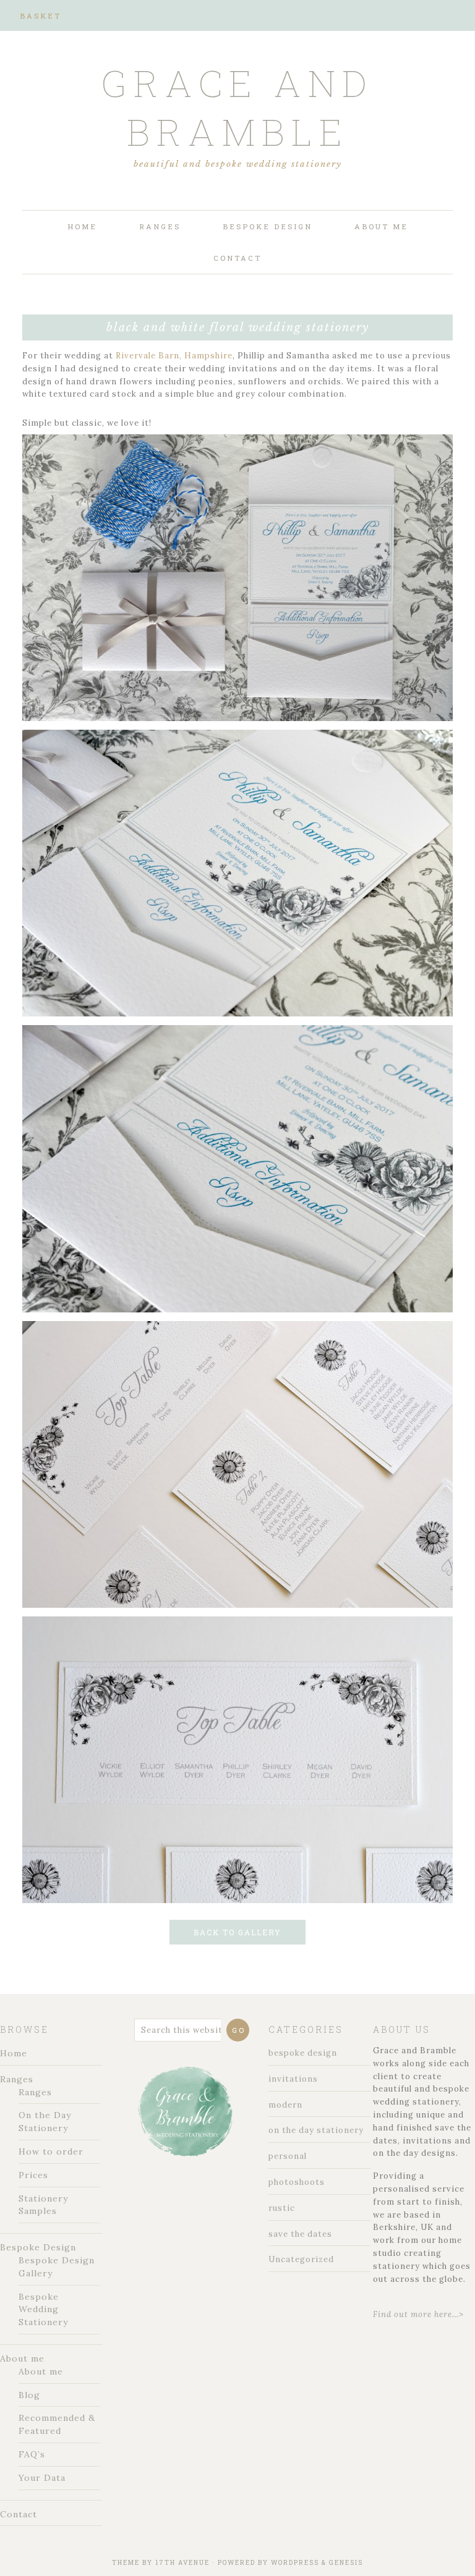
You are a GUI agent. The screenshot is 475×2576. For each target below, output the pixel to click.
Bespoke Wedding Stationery (43, 2310)
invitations (293, 2079)
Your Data (42, 2478)
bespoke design (303, 2053)
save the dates (300, 2234)
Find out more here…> (418, 2314)
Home (14, 2053)
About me (22, 2359)
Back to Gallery (237, 1932)
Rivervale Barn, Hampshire (174, 356)
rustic (282, 2208)
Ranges (17, 2079)
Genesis (346, 2563)
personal (288, 2156)
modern (285, 2105)
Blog (29, 2395)
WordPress (295, 2563)
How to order (51, 2152)
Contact (19, 2514)
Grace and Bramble (237, 107)
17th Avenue (182, 2563)
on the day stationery (316, 2130)
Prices (33, 2175)
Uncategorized (301, 2259)
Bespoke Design (38, 2247)
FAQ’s (32, 2454)
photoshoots (297, 2182)
